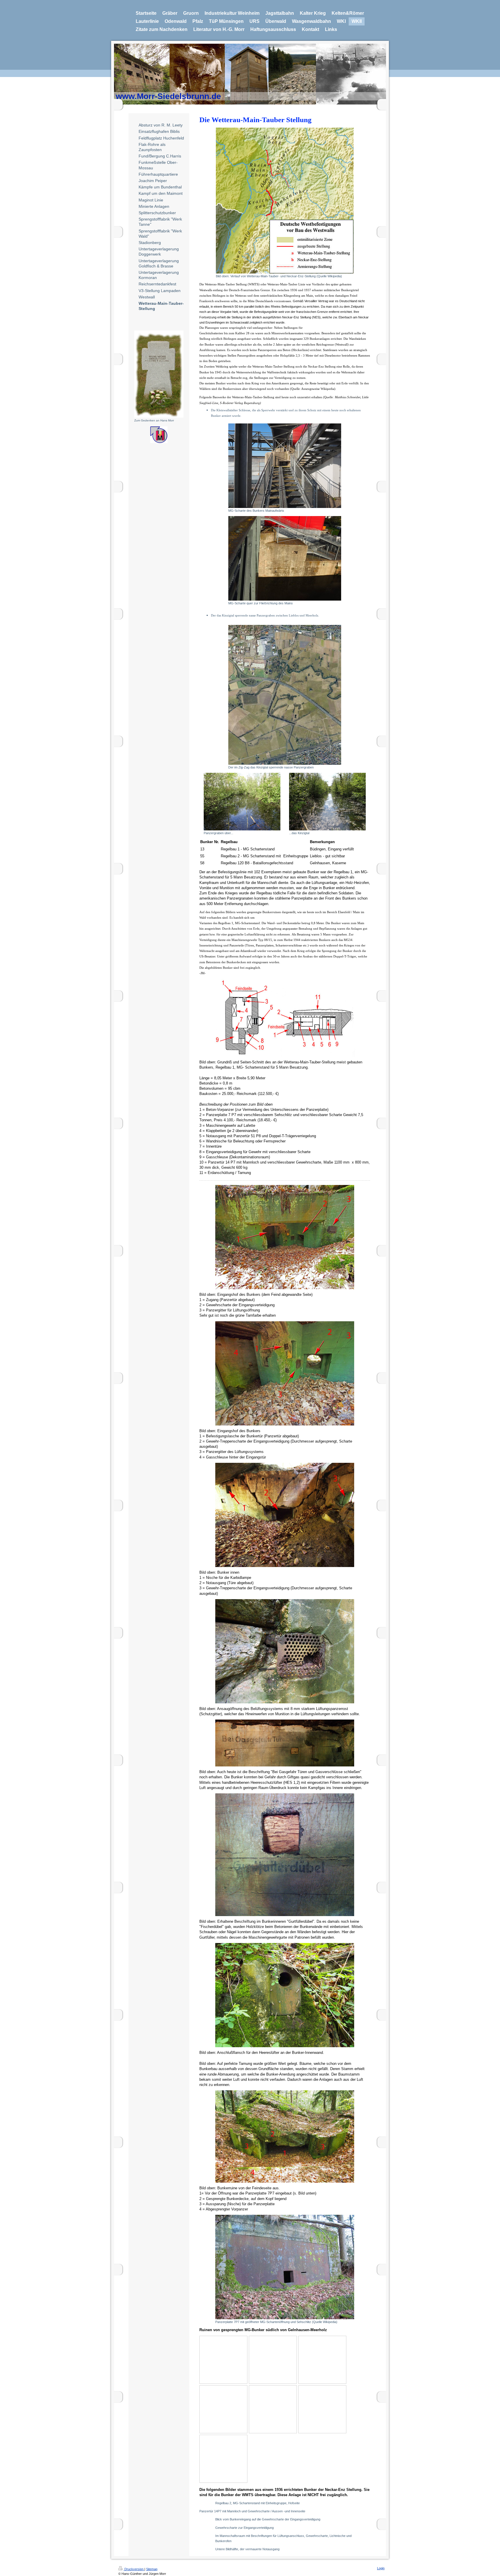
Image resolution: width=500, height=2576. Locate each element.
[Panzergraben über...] (242, 802)
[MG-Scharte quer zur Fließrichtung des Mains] (285, 558)
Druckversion (134, 2569)
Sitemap (152, 2569)
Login (381, 2568)
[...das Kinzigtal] (327, 802)
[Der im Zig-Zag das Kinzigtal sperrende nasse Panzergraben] (285, 695)
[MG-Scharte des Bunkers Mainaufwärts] (285, 466)
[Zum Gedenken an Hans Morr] (159, 374)
